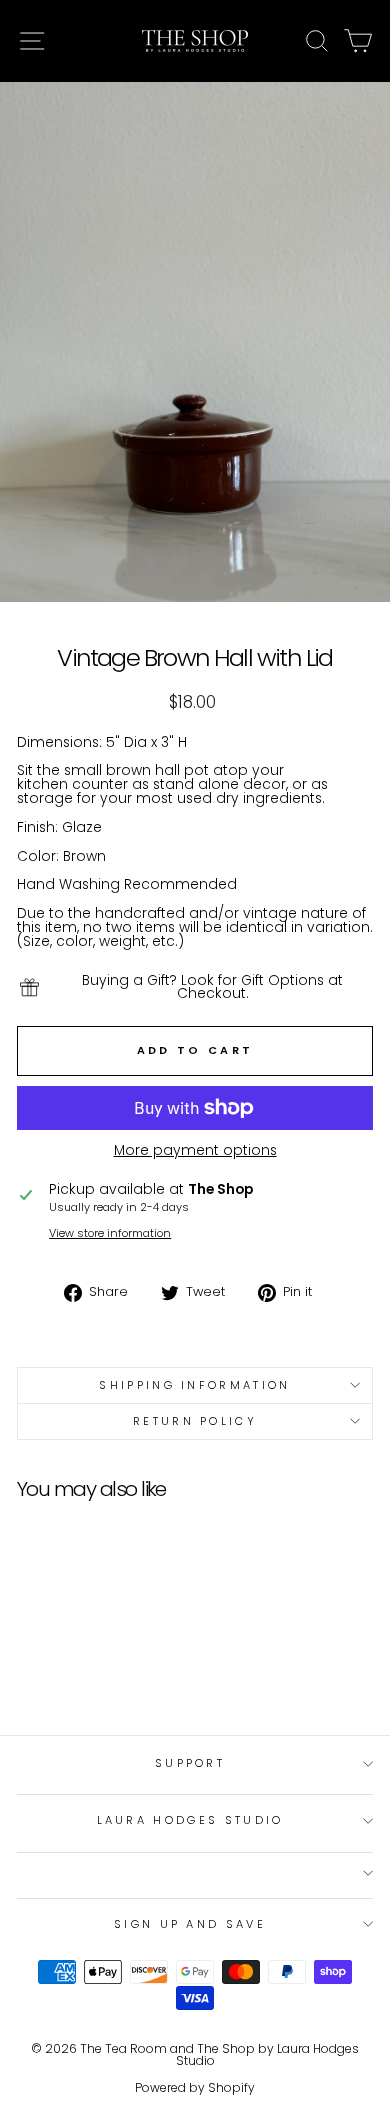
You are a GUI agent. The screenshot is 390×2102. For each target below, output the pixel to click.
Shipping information (194, 1385)
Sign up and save (190, 1924)
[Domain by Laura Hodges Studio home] (195, 41)
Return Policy (195, 1421)
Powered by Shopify (195, 2087)
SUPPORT (190, 1763)
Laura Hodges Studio (190, 1820)
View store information (110, 1233)
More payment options (195, 1151)
